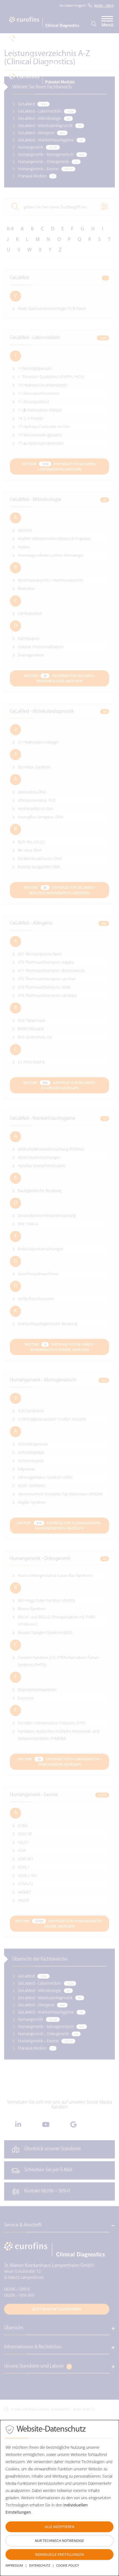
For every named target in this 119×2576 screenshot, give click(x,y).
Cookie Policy (68, 2565)
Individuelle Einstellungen (59, 2555)
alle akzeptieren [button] (59, 2527)
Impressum (14, 2565)
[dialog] (59, 2498)
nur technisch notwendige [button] (59, 2541)
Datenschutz (40, 2565)
